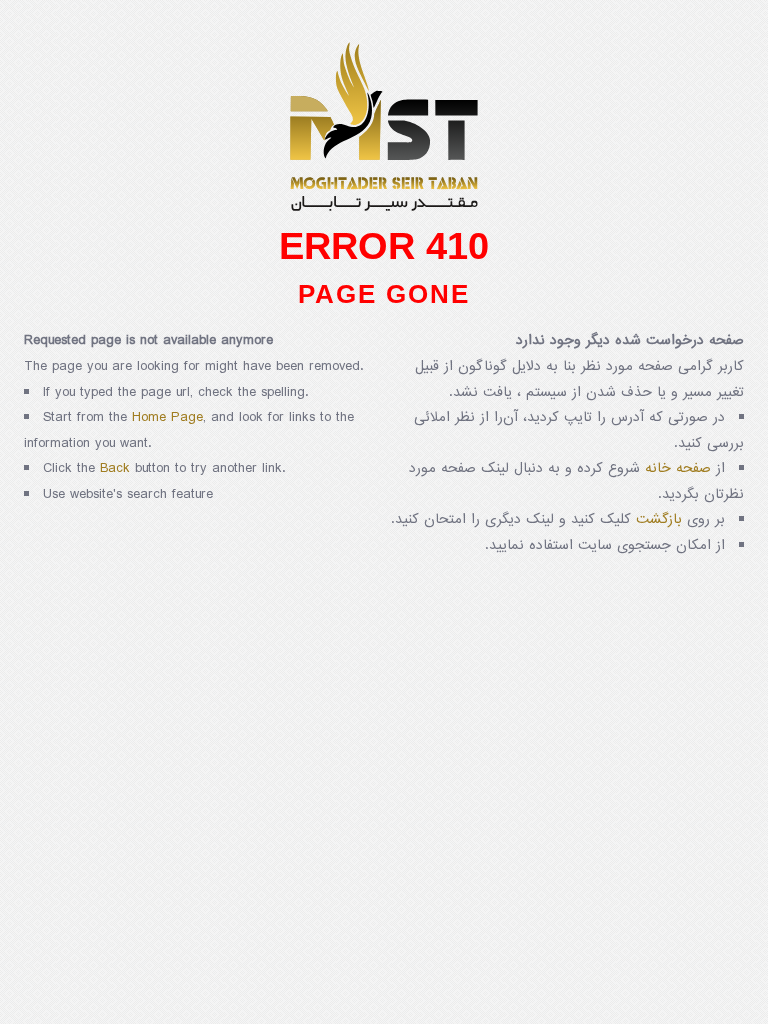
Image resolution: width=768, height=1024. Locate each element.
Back (115, 468)
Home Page (167, 417)
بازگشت (659, 519)
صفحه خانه (678, 468)
